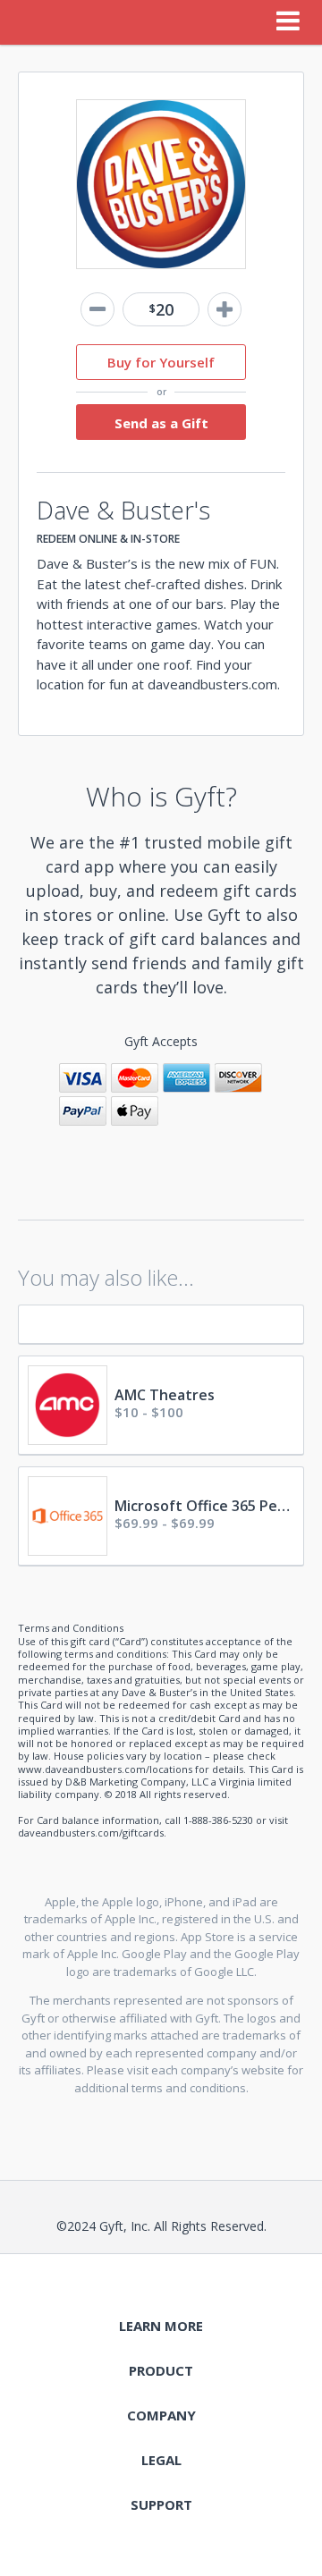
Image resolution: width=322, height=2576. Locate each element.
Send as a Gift (161, 423)
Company (161, 2415)
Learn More (161, 2326)
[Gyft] (39, 22)
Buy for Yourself (161, 362)
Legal (161, 2460)
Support (161, 2504)
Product (161, 2370)
